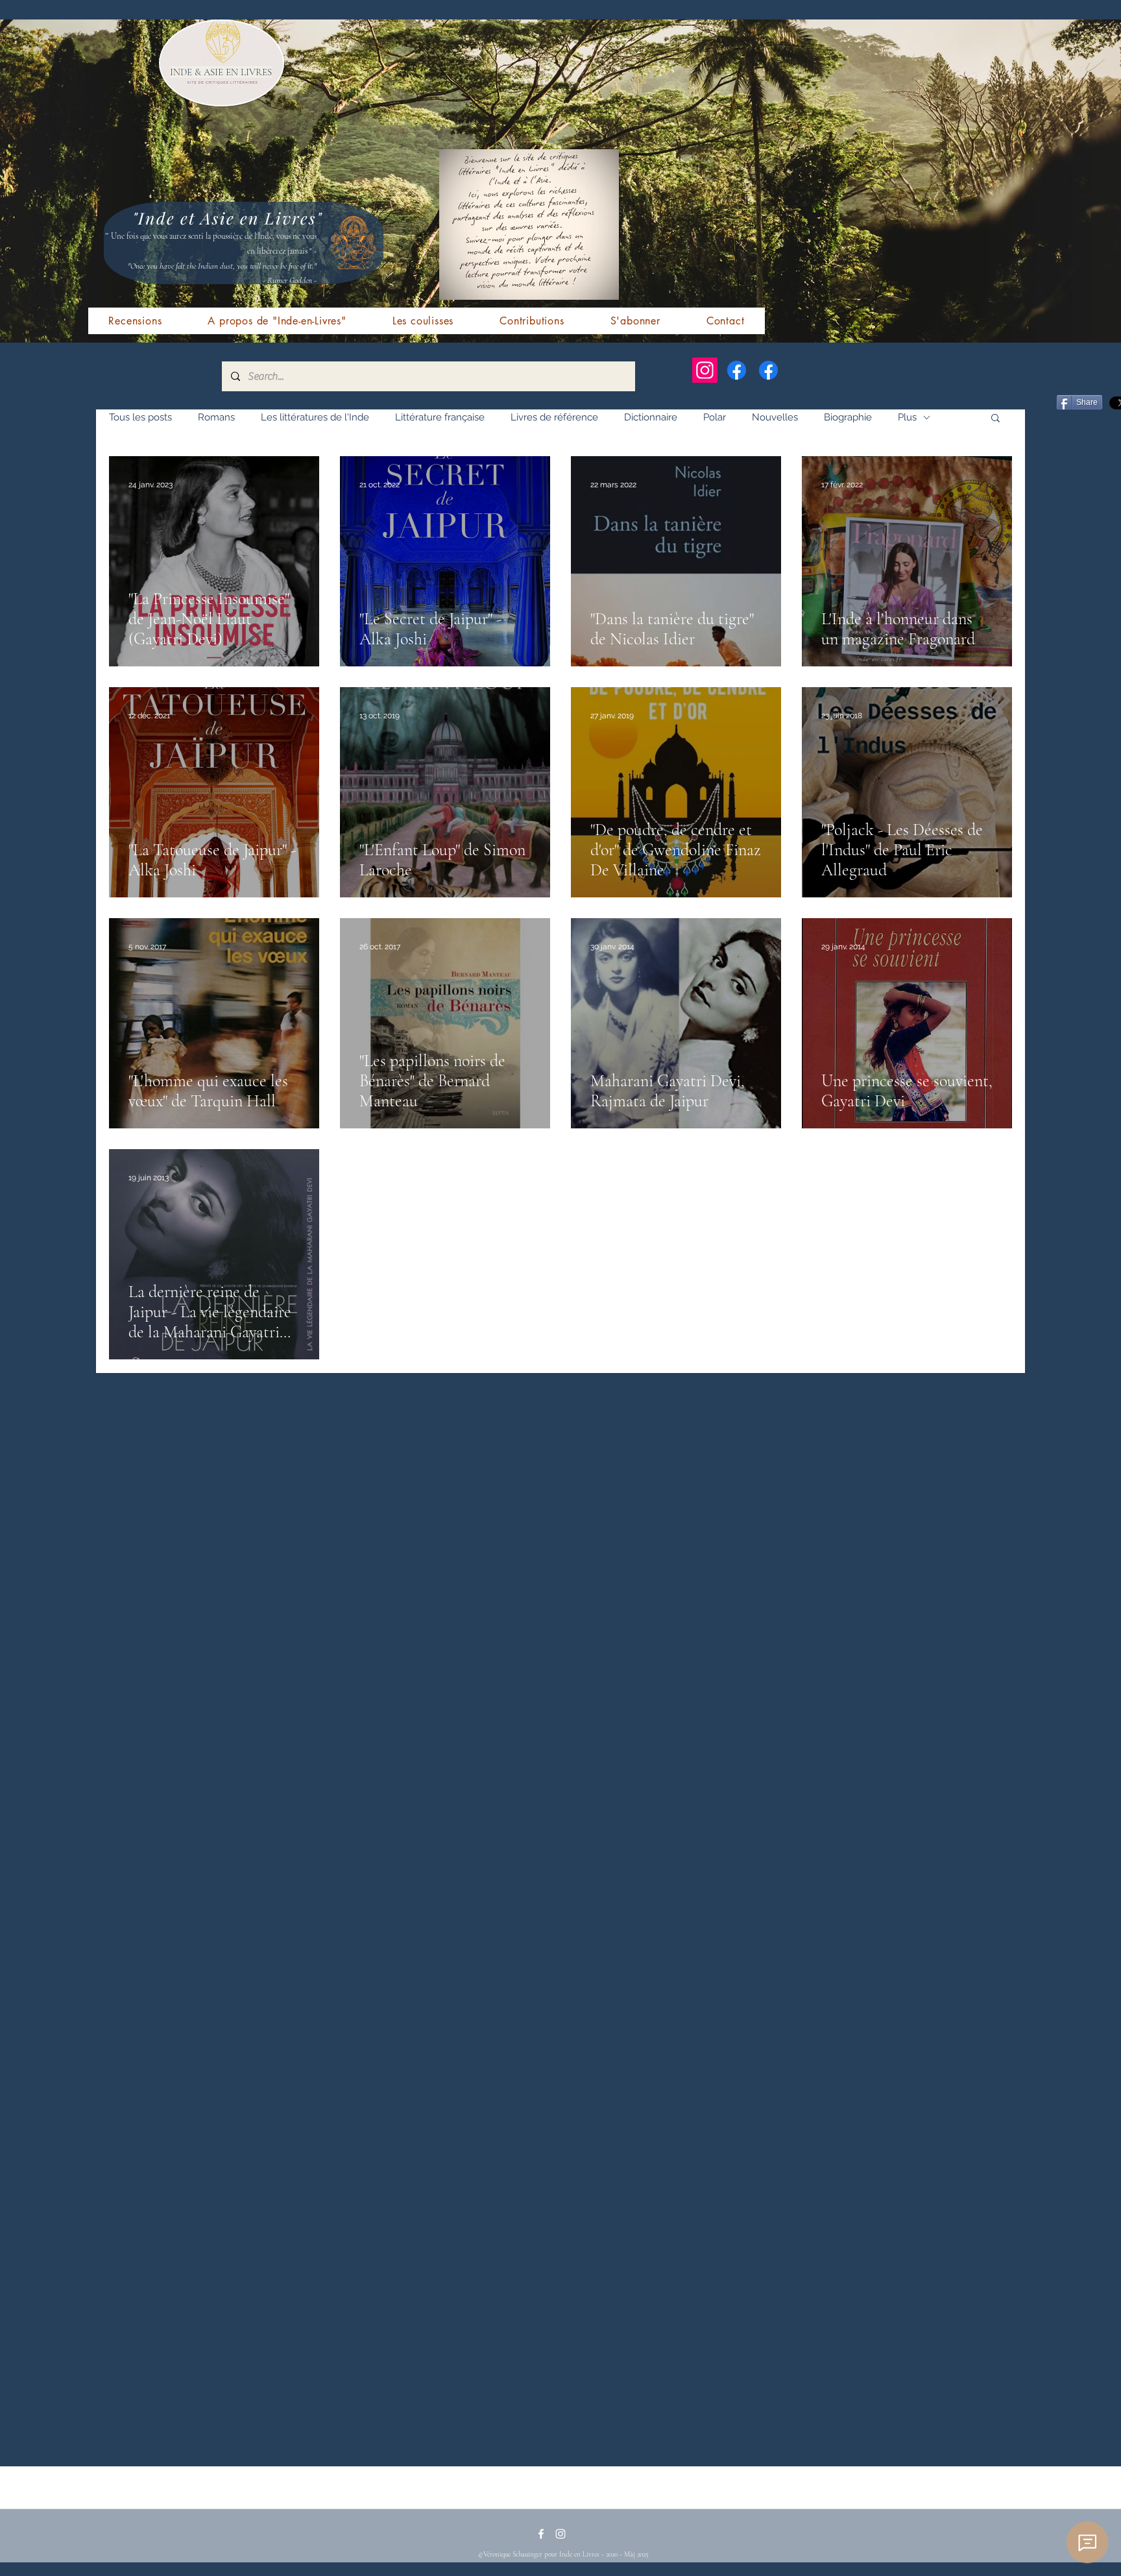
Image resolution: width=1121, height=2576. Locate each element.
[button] (995, 419)
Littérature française (440, 417)
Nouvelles (775, 417)
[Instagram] (705, 370)
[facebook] (541, 2534)
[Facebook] (737, 370)
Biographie (848, 417)
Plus (907, 417)
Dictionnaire (651, 417)
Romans (216, 417)
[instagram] (560, 2534)
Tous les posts (140, 417)
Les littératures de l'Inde (315, 417)
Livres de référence (554, 417)
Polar (715, 417)
